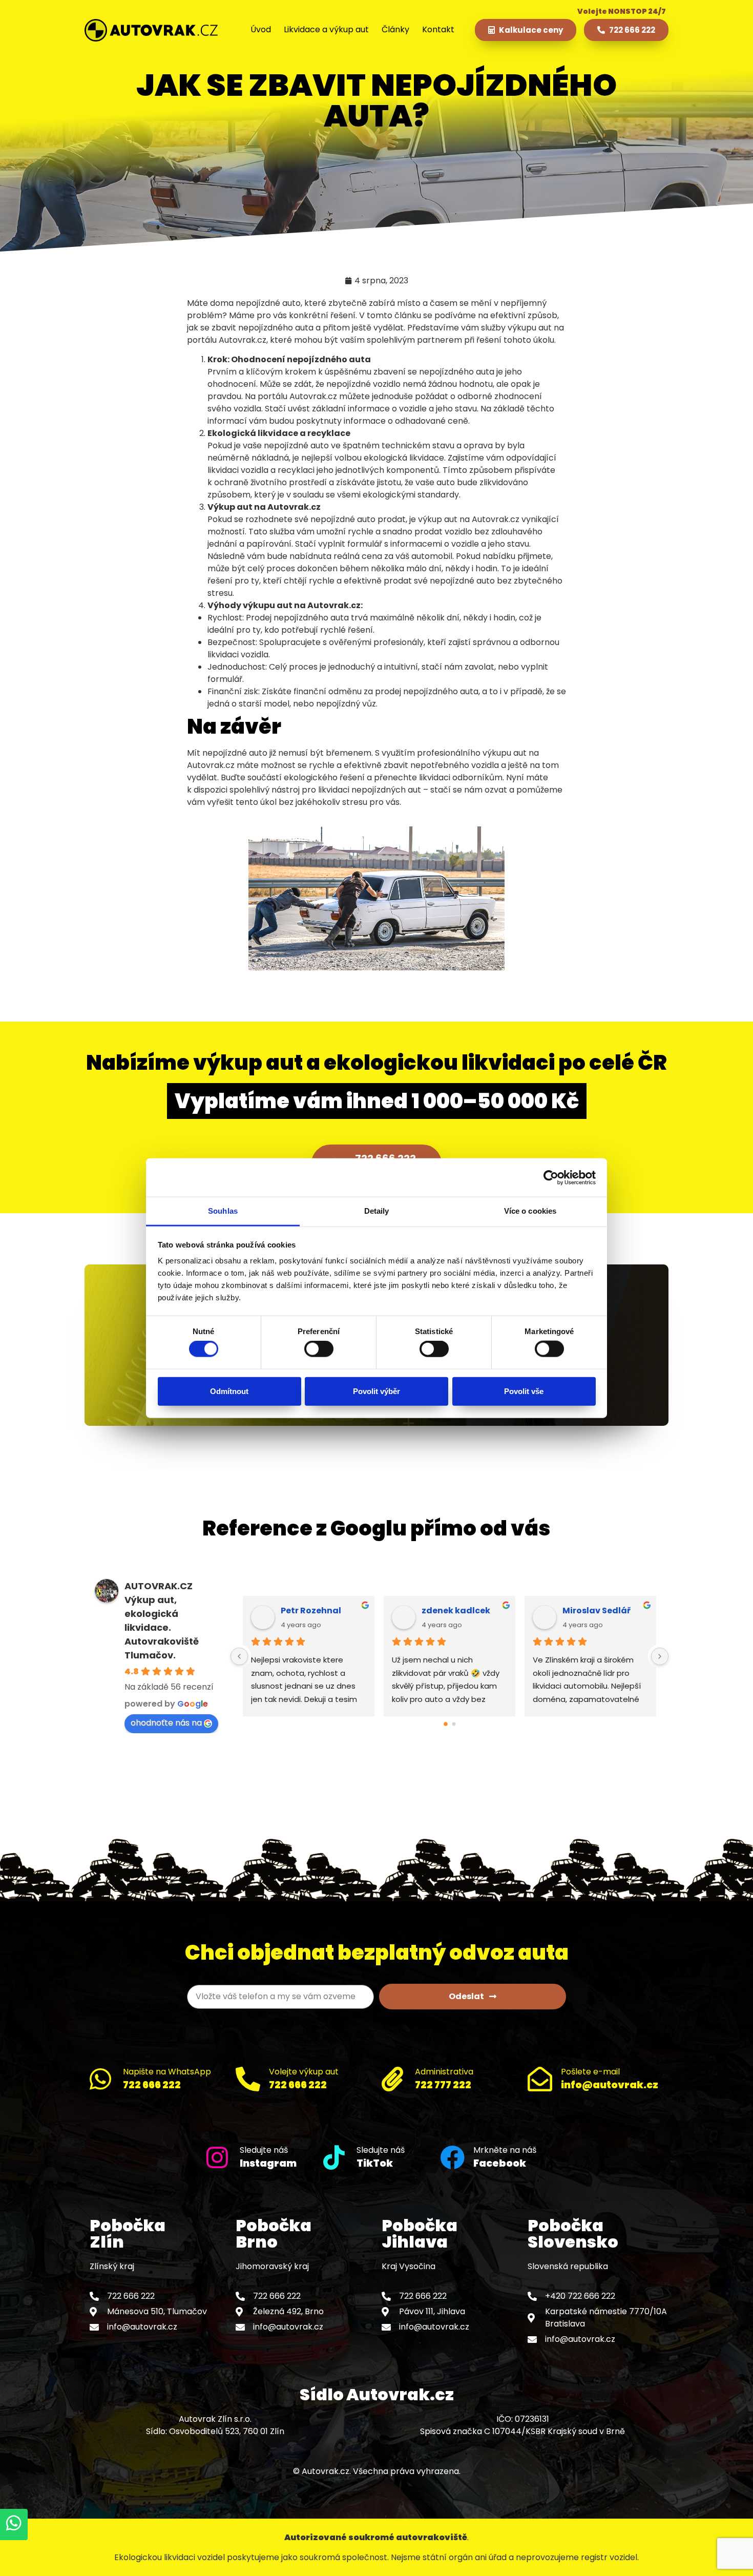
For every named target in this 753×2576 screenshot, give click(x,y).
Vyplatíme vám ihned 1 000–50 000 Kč (377, 1101)
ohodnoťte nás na (166, 1723)
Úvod (261, 29)
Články (395, 29)
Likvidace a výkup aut (326, 29)
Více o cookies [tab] (530, 1211)
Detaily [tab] (377, 1211)
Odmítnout (229, 1391)
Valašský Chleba (480, 1611)
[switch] (319, 1349)
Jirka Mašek (611, 1611)
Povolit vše (524, 1391)
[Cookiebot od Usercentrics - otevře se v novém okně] (551, 1177)
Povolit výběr (376, 1391)
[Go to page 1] (454, 1724)
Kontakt (438, 29)
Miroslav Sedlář (337, 1611)
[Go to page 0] (445, 1724)
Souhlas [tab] (223, 1211)
